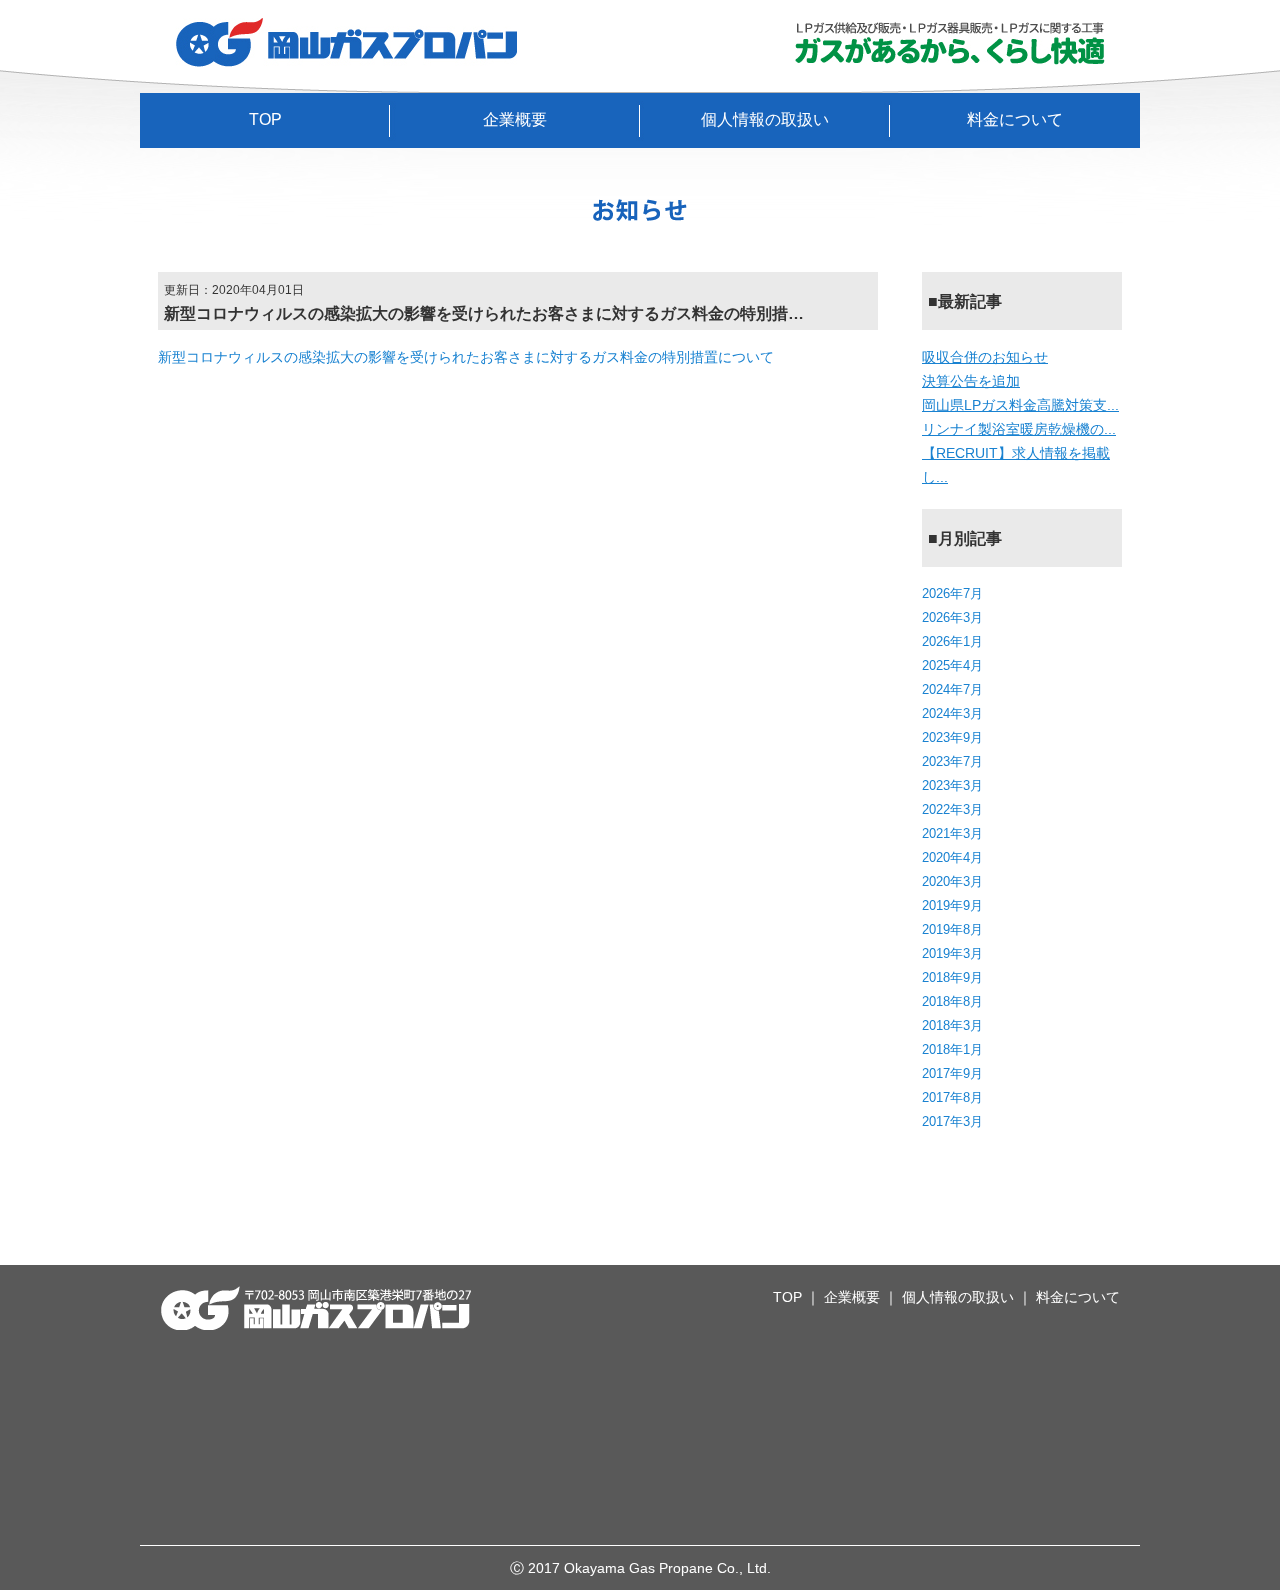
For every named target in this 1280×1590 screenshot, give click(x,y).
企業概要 (515, 119)
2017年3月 (952, 1121)
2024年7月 (952, 689)
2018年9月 (952, 977)
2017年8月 (952, 1097)
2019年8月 (952, 929)
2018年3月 (952, 1025)
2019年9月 (952, 905)
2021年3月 (952, 833)
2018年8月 (952, 1001)
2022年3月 (952, 809)
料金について (1015, 119)
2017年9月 (952, 1073)
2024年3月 (952, 713)
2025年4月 (952, 665)
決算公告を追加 (971, 381)
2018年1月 (952, 1049)
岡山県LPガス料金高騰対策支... (1020, 405)
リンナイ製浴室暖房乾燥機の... (1019, 429)
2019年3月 (952, 953)
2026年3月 (952, 617)
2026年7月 (952, 593)
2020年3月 (952, 881)
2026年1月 (952, 641)
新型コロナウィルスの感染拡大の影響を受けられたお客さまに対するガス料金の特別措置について (466, 357)
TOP (265, 119)
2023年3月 (952, 785)
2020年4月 (952, 857)
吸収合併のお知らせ (985, 357)
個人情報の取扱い (765, 119)
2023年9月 (952, 737)
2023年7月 (952, 761)
